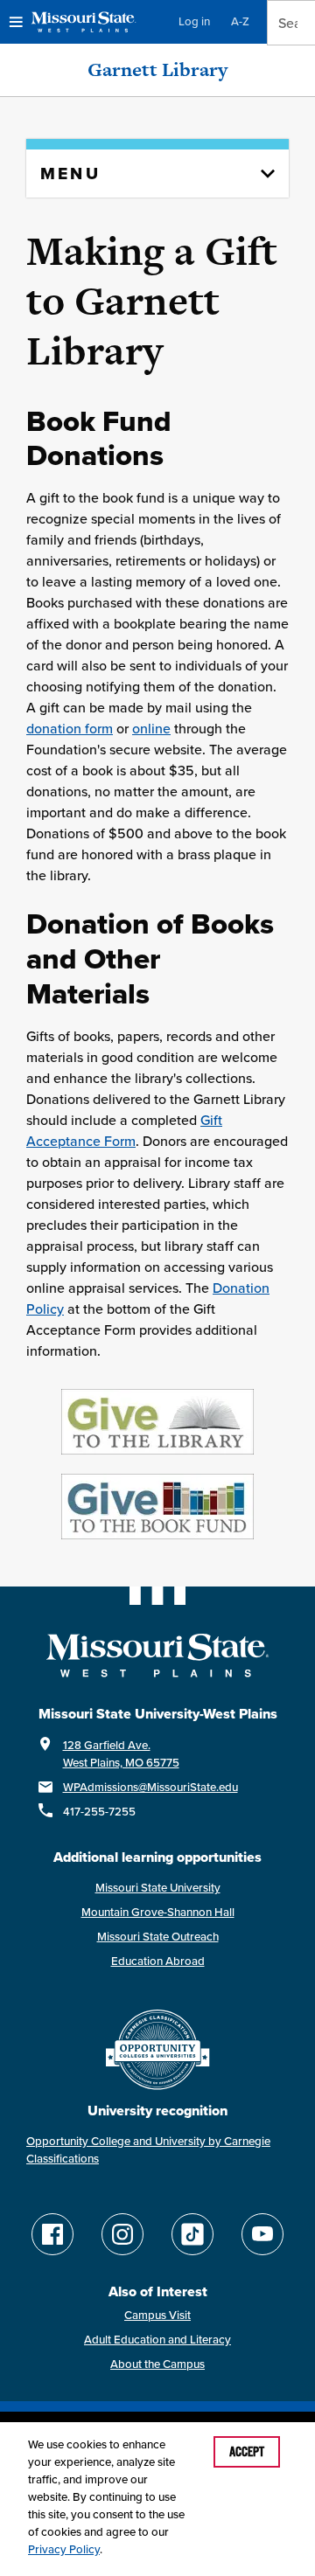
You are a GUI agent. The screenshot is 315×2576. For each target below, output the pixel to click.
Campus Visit (157, 2315)
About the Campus (157, 2364)
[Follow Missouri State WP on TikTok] (192, 2234)
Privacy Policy (64, 2549)
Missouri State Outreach (158, 1937)
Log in (194, 21)
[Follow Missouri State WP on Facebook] (52, 2234)
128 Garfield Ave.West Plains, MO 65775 (121, 1754)
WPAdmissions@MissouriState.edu (150, 1787)
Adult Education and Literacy (157, 2340)
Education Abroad (158, 1961)
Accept (247, 2452)
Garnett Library (157, 69)
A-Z (240, 21)
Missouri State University (158, 1888)
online (151, 728)
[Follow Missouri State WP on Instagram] (122, 2234)
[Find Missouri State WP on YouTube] (262, 2234)
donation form (70, 728)
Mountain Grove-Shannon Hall (158, 1912)
